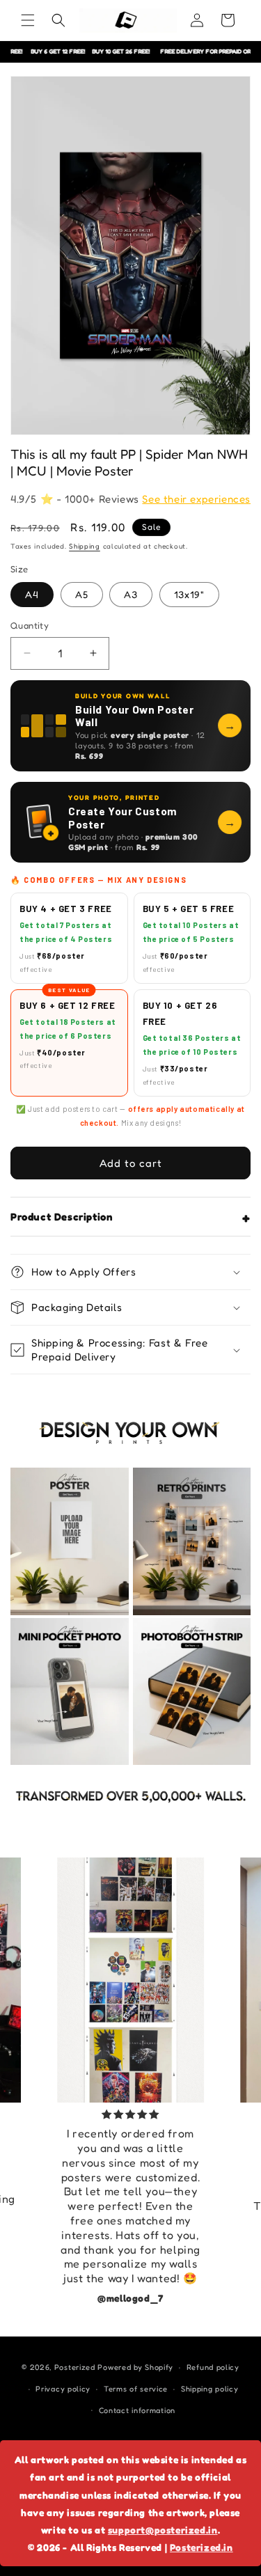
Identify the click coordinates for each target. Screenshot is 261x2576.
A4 (32, 594)
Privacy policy (63, 2389)
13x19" (189, 594)
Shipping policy (210, 2389)
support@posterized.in (163, 2530)
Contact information (137, 2410)
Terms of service (136, 2389)
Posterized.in (201, 2547)
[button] (28, 20)
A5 (82, 594)
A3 (131, 594)
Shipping (85, 546)
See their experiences (196, 499)
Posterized (75, 2367)
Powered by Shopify (135, 2367)
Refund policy (213, 2367)
